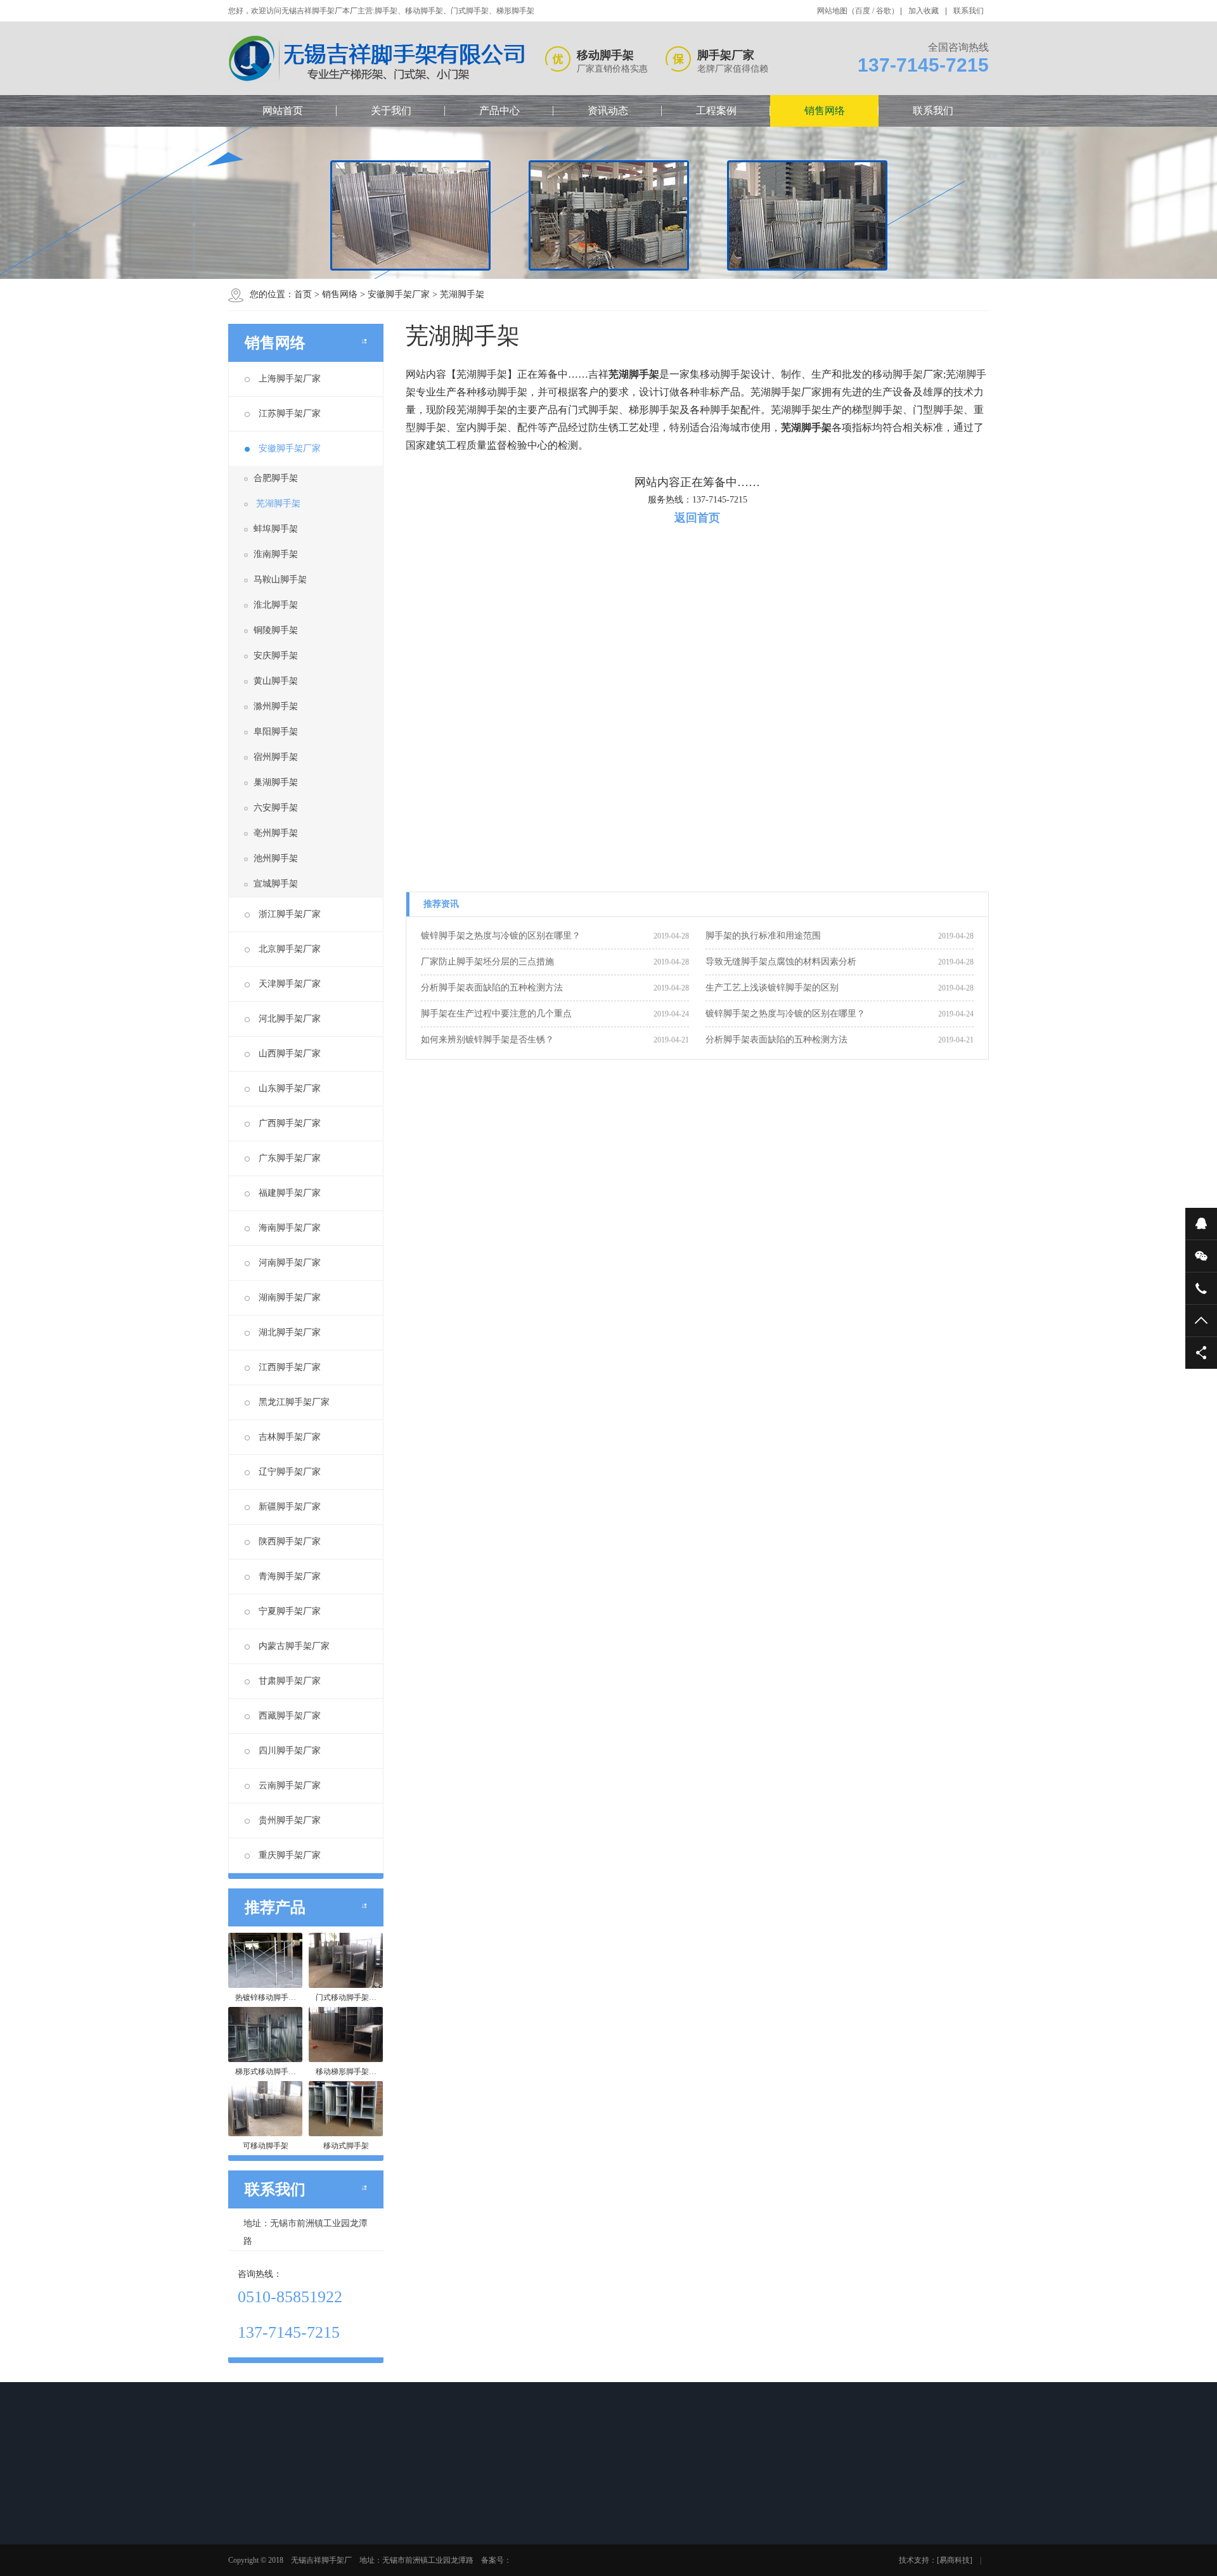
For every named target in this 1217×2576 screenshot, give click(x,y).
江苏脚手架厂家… (635, 2535)
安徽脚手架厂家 (399, 294)
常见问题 (441, 2551)
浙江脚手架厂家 (290, 914)
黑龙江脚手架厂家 (294, 1402)
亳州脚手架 (276, 833)
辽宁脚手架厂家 (290, 1472)
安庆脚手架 (276, 656)
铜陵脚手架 (276, 630)
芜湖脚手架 (462, 294)
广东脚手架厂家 (290, 1158)
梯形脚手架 (356, 2551)
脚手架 (348, 2518)
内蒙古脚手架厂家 (294, 1646)
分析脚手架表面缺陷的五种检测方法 (492, 988)
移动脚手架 (356, 2535)
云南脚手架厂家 (290, 1785)
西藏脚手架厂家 (290, 1716)
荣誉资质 (262, 2551)
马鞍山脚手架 (280, 580)
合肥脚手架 (276, 478)
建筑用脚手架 (538, 2568)
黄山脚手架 (276, 681)
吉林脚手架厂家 (290, 1437)
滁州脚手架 (276, 706)
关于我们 (391, 111)
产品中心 (499, 111)
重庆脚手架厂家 (290, 1855)
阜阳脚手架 (276, 732)
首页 (303, 294)
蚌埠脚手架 (276, 529)
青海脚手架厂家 (290, 1576)
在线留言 (709, 2518)
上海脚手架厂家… (635, 2518)
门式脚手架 (356, 2568)
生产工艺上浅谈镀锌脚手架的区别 (772, 988)
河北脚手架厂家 (290, 1019)
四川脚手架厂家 (290, 1751)
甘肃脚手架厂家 (290, 1681)
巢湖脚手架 (276, 782)
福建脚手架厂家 (290, 1193)
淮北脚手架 (276, 605)
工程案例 (716, 111)
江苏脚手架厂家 (290, 413)
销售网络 (825, 111)
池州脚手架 (276, 858)
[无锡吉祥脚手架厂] (377, 59)
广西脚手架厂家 (290, 1123)
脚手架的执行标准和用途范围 (763, 936)
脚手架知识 (445, 2535)
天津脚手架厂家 (290, 984)
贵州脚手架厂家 (290, 1820)
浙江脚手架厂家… (635, 2568)
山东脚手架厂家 (290, 1088)
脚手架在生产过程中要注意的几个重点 (496, 1014)
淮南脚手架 (276, 554)
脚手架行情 (445, 2518)
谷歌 (884, 11)
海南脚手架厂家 (290, 1228)
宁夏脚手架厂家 (290, 1611)
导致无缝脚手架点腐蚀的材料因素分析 (781, 962)
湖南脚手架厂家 (290, 1298)
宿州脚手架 (276, 757)
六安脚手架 (276, 808)
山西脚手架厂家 (290, 1054)
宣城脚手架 (276, 884)
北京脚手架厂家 (290, 949)
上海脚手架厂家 (290, 379)
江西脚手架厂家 (290, 1367)
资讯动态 (608, 111)
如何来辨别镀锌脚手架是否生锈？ (487, 1040)
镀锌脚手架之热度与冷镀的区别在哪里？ (501, 936)
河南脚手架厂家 (290, 1263)
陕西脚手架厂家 (290, 1541)
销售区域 (262, 2568)
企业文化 (262, 2535)
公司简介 (262, 2518)
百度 (863, 11)
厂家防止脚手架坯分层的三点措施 (487, 962)
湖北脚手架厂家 (290, 1332)
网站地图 (832, 11)
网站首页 (283, 111)
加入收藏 (924, 11)
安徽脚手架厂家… (635, 2551)
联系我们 (969, 11)
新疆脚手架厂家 (290, 1507)
